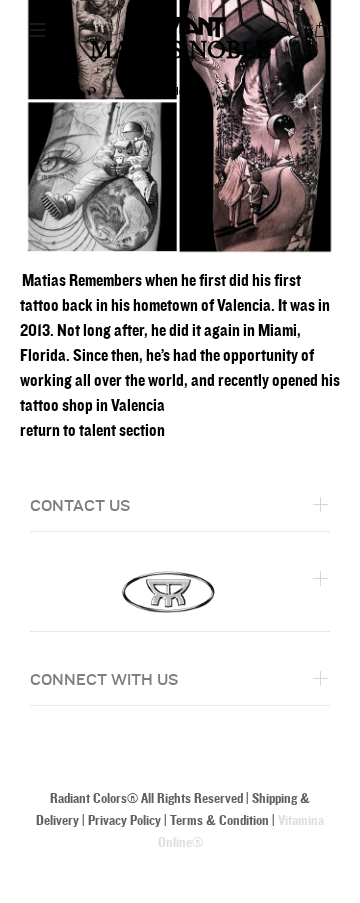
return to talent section (92, 431)
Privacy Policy (124, 820)
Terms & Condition (219, 820)
